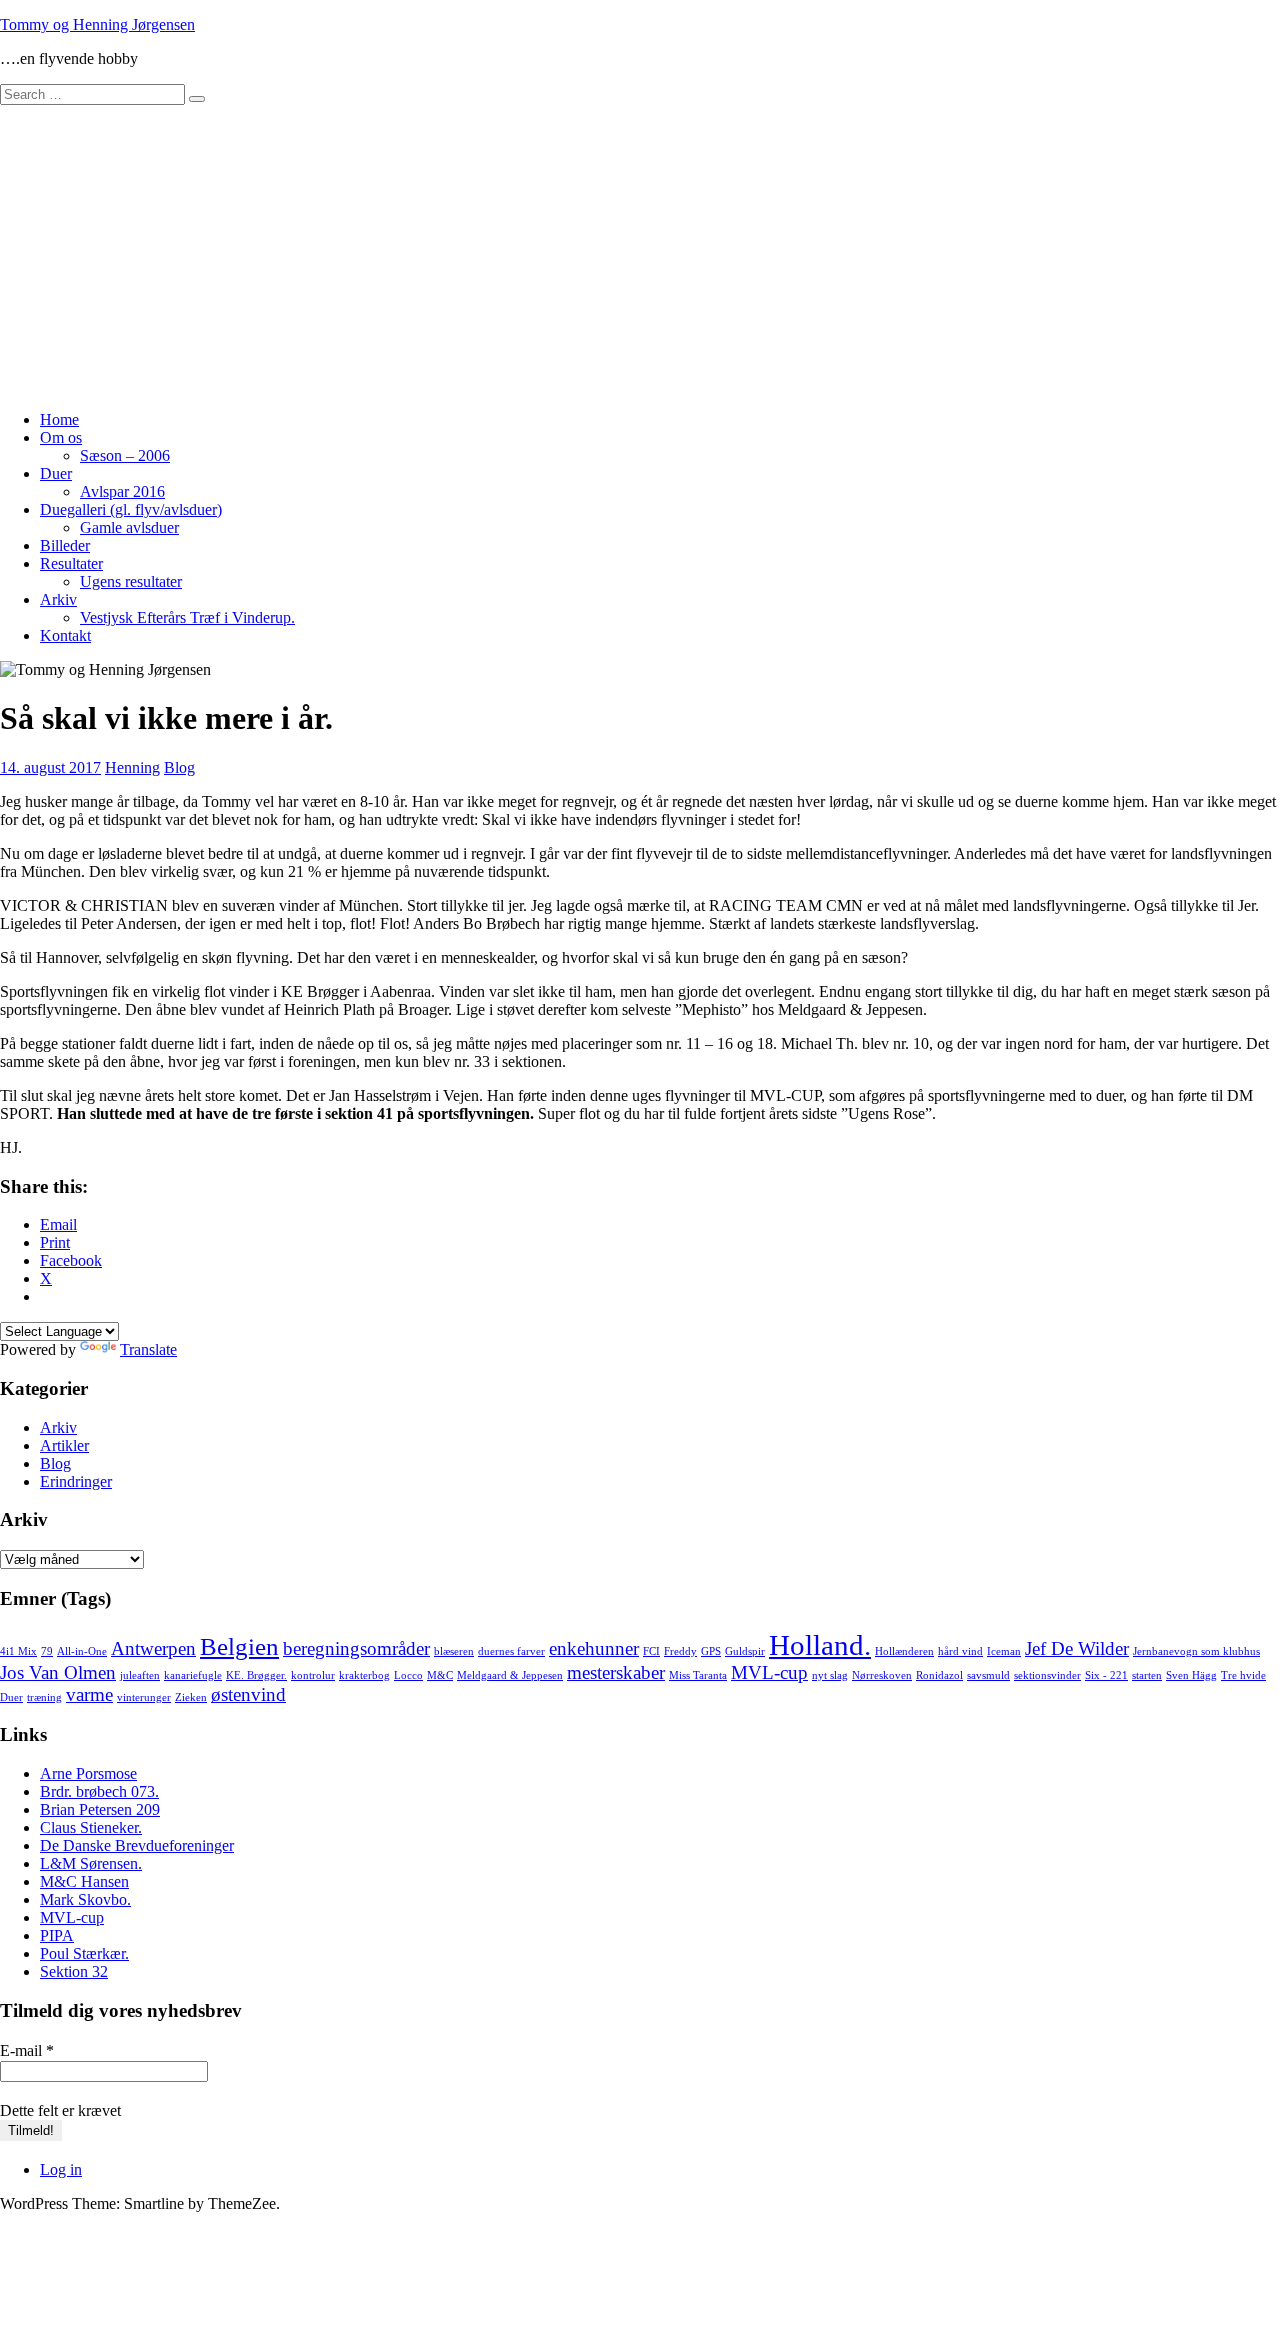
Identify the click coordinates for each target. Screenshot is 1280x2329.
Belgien (239, 1646)
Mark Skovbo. (85, 1899)
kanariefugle (193, 1675)
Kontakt (65, 635)
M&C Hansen (84, 1881)
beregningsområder (356, 1648)
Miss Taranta (698, 1675)
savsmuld (988, 1675)
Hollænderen (904, 1651)
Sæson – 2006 (125, 455)
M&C (440, 1675)
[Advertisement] (640, 255)
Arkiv (58, 599)
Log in (61, 2169)
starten (1147, 1675)
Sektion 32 (74, 1971)
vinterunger (144, 1697)
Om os (61, 437)
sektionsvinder (1047, 1675)
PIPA (57, 1935)
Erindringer (76, 1481)
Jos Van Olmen (58, 1672)
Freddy (680, 1651)
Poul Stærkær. (84, 1953)
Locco (408, 1675)
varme (89, 1694)
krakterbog (364, 1675)
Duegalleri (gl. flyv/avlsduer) (131, 509)
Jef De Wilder (1077, 1648)
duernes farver (511, 1651)
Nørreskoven (882, 1675)
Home (59, 419)
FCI (651, 1651)
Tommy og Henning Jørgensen (97, 24)
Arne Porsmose (88, 1773)
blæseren (454, 1651)
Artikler (64, 1445)
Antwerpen (153, 1648)
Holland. (820, 1645)
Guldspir (745, 1651)
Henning (132, 767)
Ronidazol (939, 1675)
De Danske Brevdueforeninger (137, 1845)
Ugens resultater (131, 581)
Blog (179, 767)
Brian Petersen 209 (100, 1809)
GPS (711, 1651)
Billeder (65, 545)
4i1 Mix (18, 1651)
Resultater (71, 563)
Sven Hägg (1191, 1675)
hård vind (960, 1651)
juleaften (140, 1675)
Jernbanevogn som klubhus (1196, 1651)
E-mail (27, 2050)
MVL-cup (769, 1672)
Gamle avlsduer (129, 527)
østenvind (248, 1694)
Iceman (1004, 1651)
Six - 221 (1106, 1675)
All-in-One (82, 1651)
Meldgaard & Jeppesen (510, 1675)
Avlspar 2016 (122, 491)
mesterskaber (616, 1672)
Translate (148, 1349)
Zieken (191, 1697)
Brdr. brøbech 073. (99, 1791)
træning (44, 1697)
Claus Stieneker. (91, 1827)
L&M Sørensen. (91, 1863)
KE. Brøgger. (256, 1675)
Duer (56, 473)
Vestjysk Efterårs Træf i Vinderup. (187, 617)
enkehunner (594, 1648)
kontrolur (313, 1675)
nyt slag (830, 1675)
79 (47, 1651)
